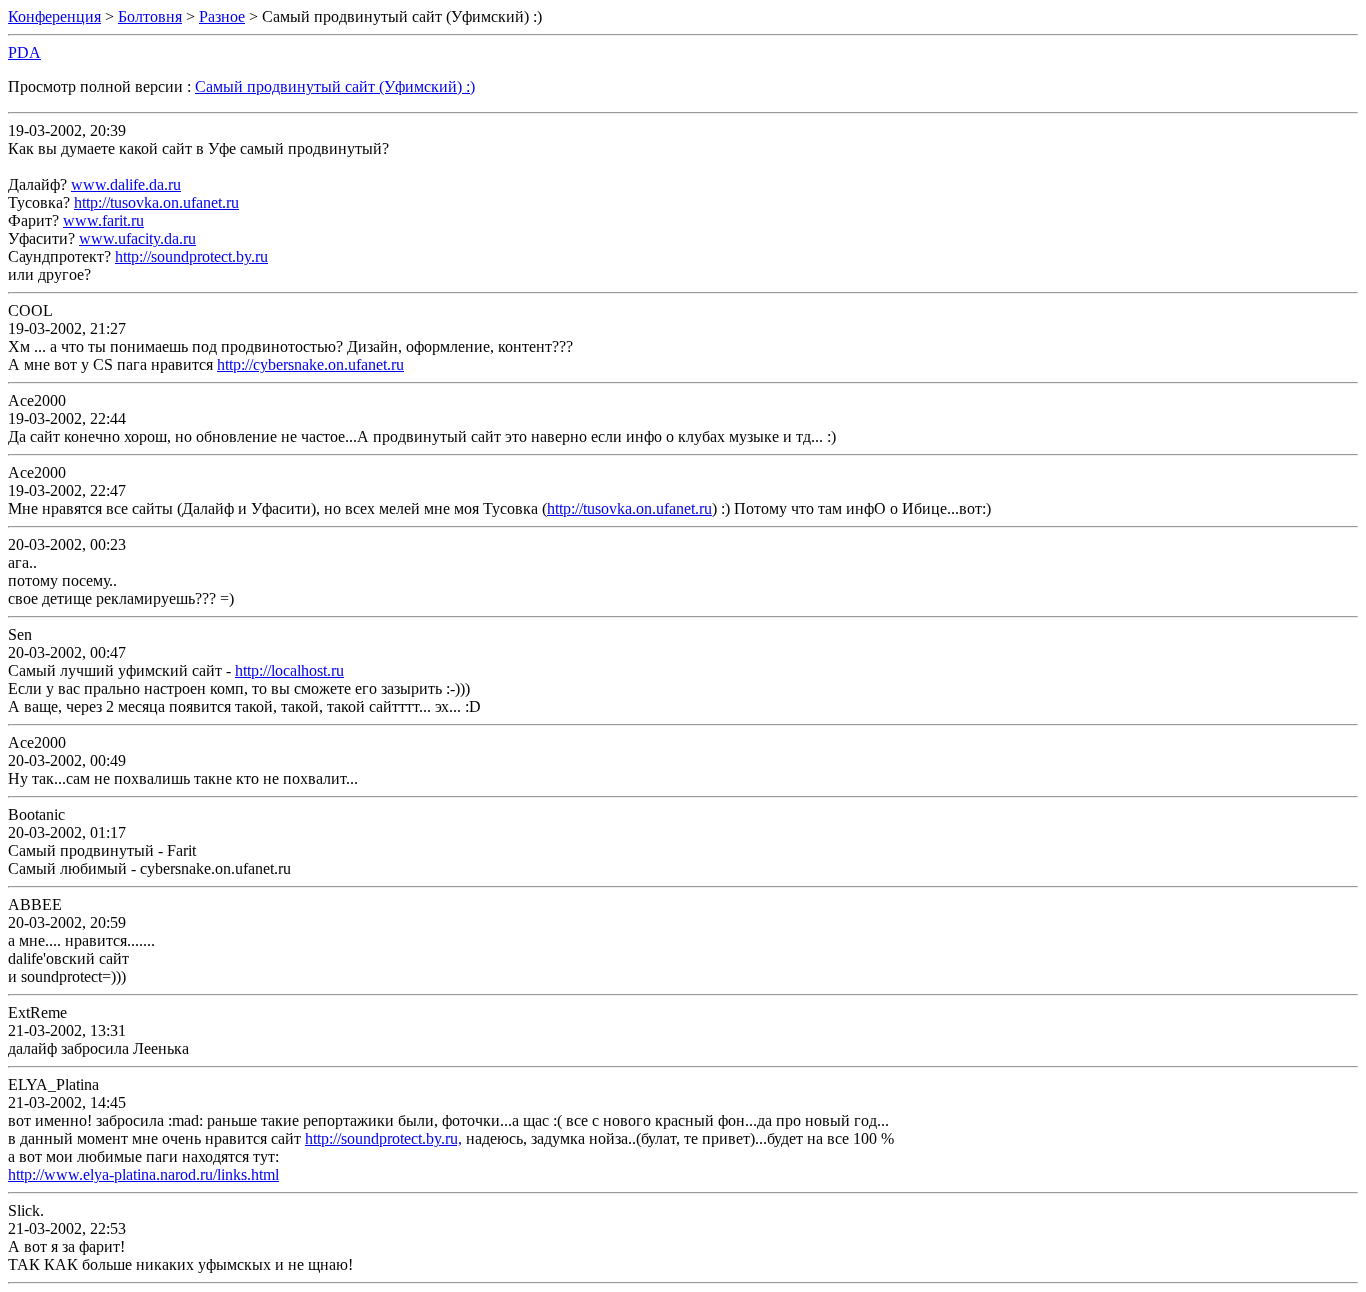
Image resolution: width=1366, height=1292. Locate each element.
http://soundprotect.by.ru (191, 256)
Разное (222, 16)
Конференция (54, 16)
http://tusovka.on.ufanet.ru (156, 202)
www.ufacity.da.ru (137, 238)
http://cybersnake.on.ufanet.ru (310, 364)
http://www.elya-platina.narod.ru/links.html (143, 1174)
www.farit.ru (103, 220)
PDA (24, 52)
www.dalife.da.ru (126, 184)
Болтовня (150, 16)
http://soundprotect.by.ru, (383, 1138)
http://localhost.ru (289, 670)
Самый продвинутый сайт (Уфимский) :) (335, 86)
